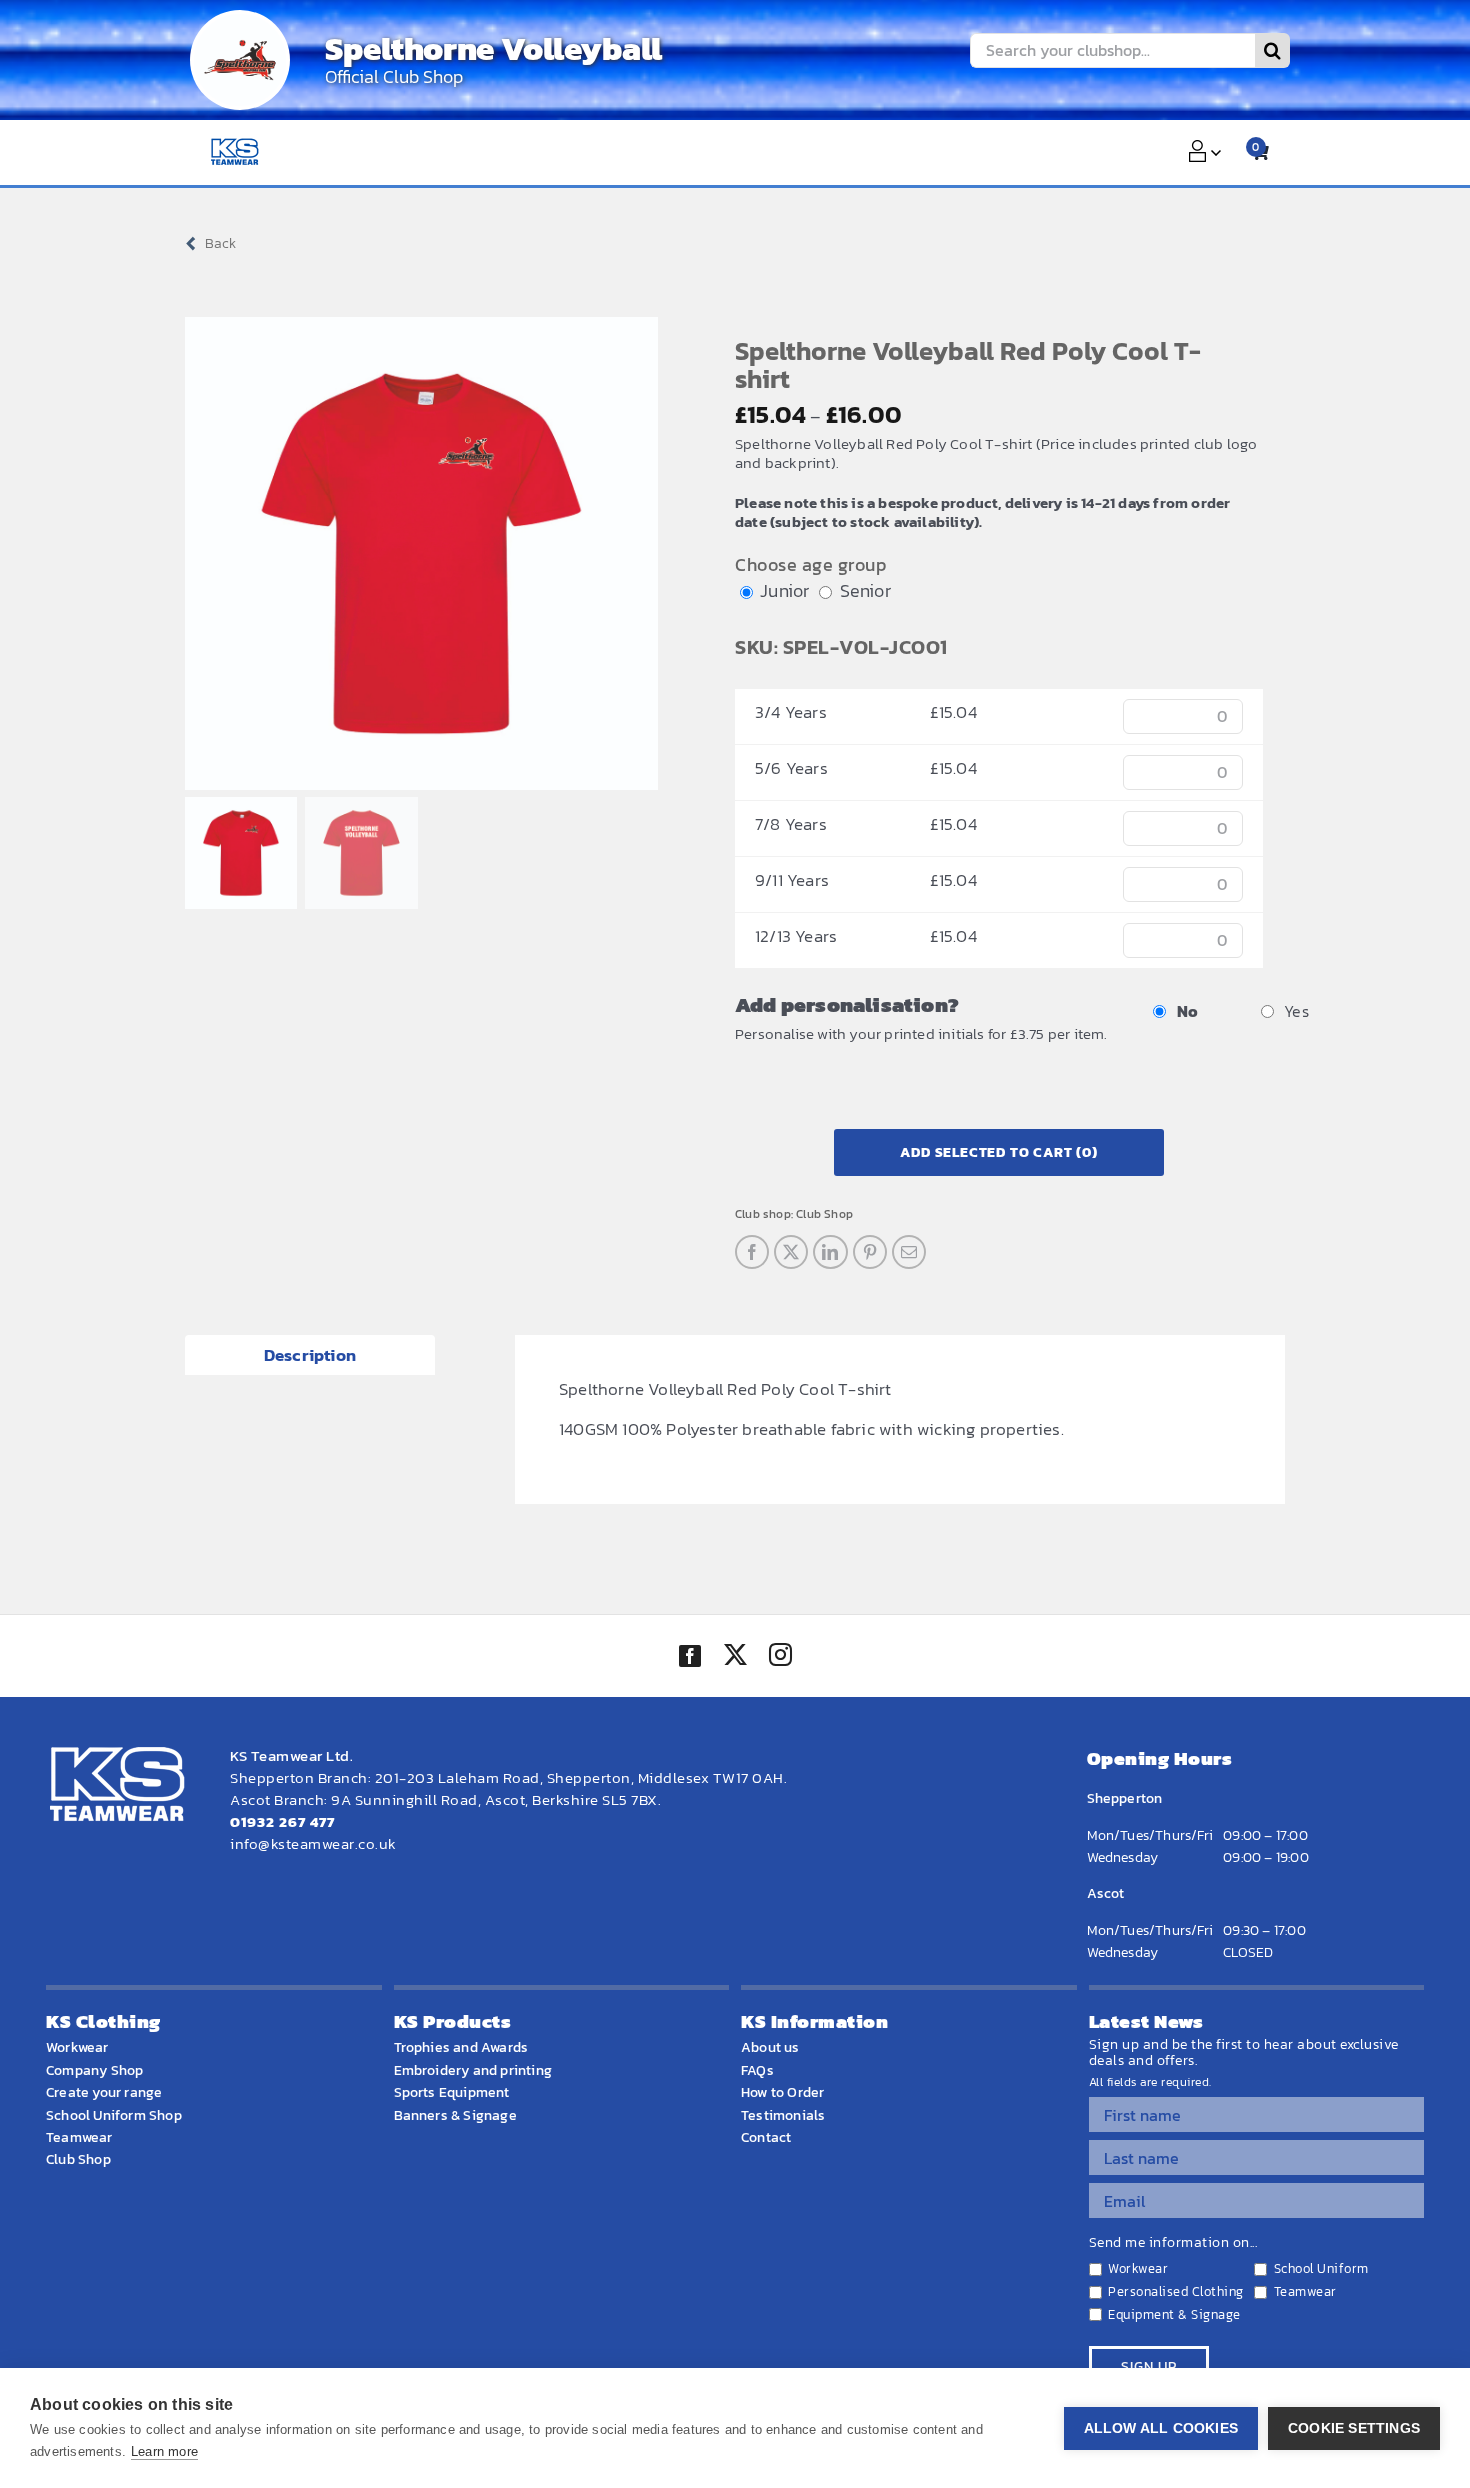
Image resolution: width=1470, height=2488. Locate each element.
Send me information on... (1173, 2243)
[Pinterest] (870, 1252)
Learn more (164, 2451)
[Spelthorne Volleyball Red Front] (421, 553)
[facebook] (690, 1656)
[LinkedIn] (830, 1252)
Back (220, 243)
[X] (791, 1252)
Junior (784, 590)
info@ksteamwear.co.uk (313, 1843)
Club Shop (824, 1214)
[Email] (909, 1252)
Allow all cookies (1161, 2428)
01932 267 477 (282, 1821)
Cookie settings (1354, 2428)
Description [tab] (310, 1355)
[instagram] (780, 1657)
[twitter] (735, 1657)
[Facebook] (752, 1252)
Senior (865, 590)
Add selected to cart (998, 1152)
